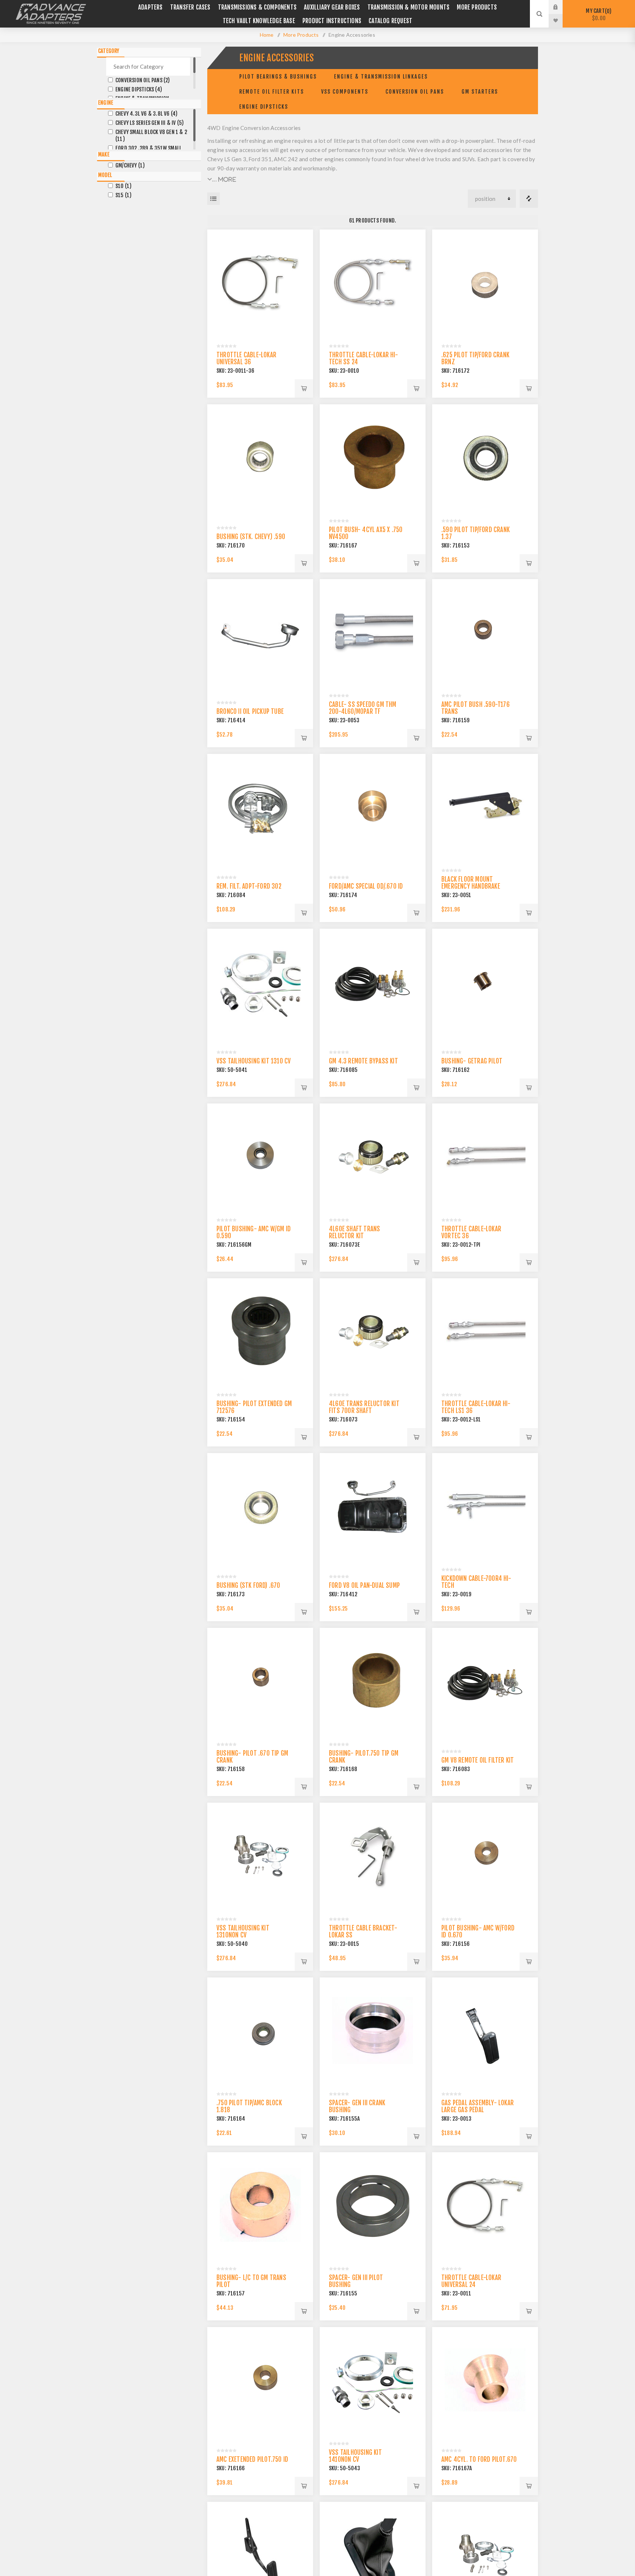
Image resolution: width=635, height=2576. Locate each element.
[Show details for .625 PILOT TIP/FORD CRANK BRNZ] (485, 282)
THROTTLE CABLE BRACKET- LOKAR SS (363, 1932)
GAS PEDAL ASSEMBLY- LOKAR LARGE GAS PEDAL (478, 2106)
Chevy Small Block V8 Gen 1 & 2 (151, 136)
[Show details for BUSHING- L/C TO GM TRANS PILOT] (260, 2205)
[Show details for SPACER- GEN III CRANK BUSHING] (373, 2030)
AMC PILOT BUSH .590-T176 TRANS (476, 708)
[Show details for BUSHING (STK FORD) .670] (260, 1506)
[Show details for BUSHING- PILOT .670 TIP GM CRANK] (260, 1681)
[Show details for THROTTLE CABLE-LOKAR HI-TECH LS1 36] (485, 1331)
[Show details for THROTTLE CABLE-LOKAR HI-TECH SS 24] (373, 282)
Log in (561, 7)
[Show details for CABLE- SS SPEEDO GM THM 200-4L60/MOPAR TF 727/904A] (373, 632)
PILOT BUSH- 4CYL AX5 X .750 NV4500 (366, 533)
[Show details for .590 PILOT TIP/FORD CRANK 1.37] (485, 457)
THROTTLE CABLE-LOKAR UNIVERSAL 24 (471, 2281)
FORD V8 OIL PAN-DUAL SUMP (364, 1585)
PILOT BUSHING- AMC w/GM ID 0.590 (254, 1232)
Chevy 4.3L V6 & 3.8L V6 (146, 114)
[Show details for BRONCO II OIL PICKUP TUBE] (260, 632)
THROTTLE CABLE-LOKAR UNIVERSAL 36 (246, 358)
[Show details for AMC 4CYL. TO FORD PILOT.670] (485, 2380)
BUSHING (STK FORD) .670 (248, 1585)
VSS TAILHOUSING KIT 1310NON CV (243, 1932)
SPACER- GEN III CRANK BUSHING (357, 2106)
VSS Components (345, 92)
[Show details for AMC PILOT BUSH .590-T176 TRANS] (485, 632)
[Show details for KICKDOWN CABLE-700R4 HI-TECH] (485, 1506)
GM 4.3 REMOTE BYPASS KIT (363, 1061)
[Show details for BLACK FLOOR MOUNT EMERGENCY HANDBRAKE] (485, 807)
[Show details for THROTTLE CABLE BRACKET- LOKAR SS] (373, 1856)
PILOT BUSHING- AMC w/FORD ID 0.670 (478, 1932)
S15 (123, 195)
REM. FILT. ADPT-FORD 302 (249, 886)
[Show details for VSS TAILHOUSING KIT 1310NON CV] (260, 1856)
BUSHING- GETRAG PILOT (472, 1061)
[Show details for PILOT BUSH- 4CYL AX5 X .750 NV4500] (373, 457)
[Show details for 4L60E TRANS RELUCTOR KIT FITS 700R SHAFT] (373, 1331)
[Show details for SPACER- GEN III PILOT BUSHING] (373, 2205)
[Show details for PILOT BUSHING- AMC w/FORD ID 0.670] (485, 1856)
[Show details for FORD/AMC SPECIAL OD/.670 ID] (373, 807)
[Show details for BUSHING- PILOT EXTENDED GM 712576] (260, 1331)
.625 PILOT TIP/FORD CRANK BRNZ (475, 358)
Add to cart (304, 389)
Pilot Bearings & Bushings (278, 77)
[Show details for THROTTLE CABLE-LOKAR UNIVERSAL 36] (260, 282)
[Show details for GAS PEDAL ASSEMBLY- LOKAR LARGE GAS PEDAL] (485, 2030)
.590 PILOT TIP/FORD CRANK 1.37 (476, 533)
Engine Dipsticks (264, 107)
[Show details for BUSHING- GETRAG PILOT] (485, 982)
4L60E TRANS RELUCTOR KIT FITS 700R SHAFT (364, 1407)
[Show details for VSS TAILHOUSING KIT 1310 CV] (260, 982)
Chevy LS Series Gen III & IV (150, 123)
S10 (123, 186)
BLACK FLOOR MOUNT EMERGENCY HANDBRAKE (471, 883)
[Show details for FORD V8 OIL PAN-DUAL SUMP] (373, 1506)
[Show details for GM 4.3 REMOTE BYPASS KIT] (373, 982)
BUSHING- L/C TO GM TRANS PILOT (251, 2281)
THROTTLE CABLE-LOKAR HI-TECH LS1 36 (476, 1407)
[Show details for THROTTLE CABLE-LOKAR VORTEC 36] (485, 1156)
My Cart (598, 15)
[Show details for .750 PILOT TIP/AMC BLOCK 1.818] (260, 2030)
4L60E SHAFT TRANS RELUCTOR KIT (354, 1232)
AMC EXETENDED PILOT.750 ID (252, 2459)
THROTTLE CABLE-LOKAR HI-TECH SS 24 (363, 358)
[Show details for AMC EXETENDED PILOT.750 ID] (260, 2380)
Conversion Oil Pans (415, 92)
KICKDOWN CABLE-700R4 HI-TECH (476, 1582)
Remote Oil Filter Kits (272, 92)
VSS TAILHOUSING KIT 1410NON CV (355, 2456)
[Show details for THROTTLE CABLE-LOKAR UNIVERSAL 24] (485, 2205)
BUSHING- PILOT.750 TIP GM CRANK (364, 1757)
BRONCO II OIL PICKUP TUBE (250, 711)
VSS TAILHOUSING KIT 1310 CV (254, 1061)
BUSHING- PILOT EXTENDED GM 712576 (254, 1407)
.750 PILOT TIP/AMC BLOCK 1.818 (249, 2106)
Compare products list (529, 199)
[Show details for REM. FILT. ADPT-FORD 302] (260, 807)
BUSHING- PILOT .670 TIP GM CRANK (252, 1757)
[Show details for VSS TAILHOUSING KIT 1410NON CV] (373, 2380)
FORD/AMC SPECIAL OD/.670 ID (366, 886)
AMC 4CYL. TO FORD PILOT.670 (479, 2459)
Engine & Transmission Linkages (381, 77)
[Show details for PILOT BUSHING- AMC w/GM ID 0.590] (260, 1156)
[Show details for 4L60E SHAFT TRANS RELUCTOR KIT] (373, 1156)
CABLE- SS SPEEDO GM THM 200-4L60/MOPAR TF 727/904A (363, 711)
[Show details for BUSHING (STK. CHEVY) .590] (260, 457)
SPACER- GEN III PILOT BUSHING (356, 2281)
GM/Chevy (130, 165)
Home (267, 35)
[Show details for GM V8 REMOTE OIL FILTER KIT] (485, 1681)
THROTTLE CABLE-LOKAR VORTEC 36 (471, 1232)
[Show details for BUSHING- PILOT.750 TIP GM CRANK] (373, 1681)
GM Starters (480, 92)
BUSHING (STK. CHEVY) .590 (251, 537)
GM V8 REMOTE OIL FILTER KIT (478, 1760)
